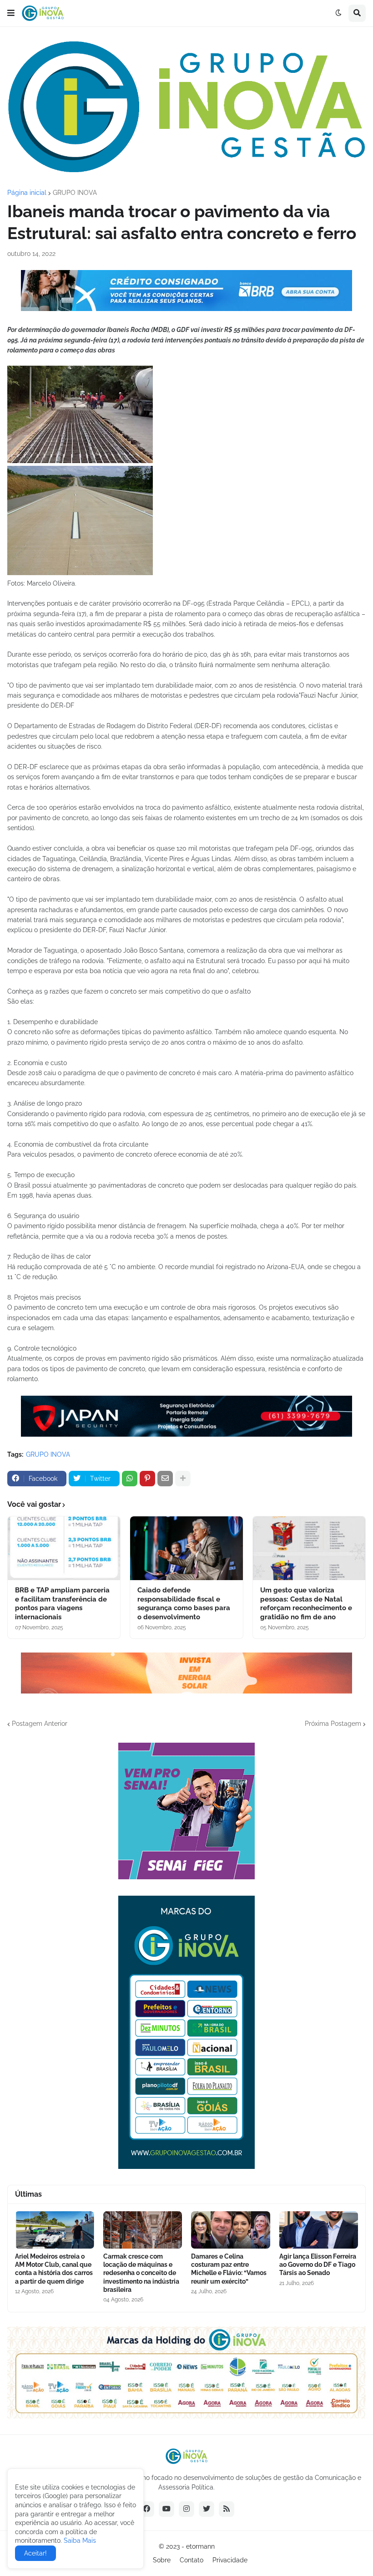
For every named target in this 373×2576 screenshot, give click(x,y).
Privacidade (230, 2560)
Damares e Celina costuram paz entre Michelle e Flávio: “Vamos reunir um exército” (229, 2269)
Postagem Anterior (40, 1724)
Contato (192, 2560)
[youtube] (166, 2509)
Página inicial (27, 193)
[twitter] (207, 2509)
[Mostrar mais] (183, 1479)
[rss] (227, 2509)
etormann (200, 2546)
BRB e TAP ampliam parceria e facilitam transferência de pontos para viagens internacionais (62, 1604)
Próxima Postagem (333, 1724)
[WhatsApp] (130, 1479)
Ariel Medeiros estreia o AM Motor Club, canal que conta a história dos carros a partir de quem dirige (54, 2269)
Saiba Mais (79, 2540)
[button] (11, 13)
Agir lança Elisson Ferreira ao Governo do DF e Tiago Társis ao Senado (318, 2265)
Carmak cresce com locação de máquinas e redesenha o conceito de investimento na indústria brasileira (141, 2273)
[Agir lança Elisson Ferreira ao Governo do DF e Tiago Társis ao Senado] (319, 2230)
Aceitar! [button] (35, 2553)
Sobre (162, 2560)
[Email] (165, 1479)
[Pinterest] (147, 1479)
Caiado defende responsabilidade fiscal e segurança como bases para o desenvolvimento (184, 1604)
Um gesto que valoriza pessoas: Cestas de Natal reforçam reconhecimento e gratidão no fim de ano (306, 1604)
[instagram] (186, 2509)
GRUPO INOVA (75, 193)
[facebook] (146, 2509)
